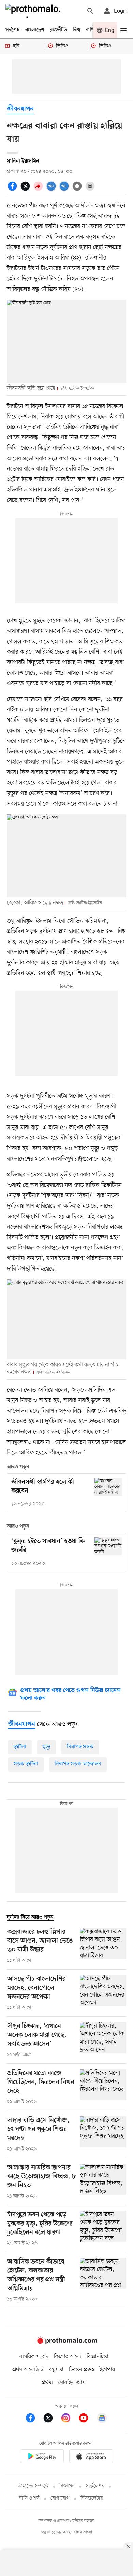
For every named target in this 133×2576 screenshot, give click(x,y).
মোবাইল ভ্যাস (72, 2383)
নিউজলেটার (92, 2498)
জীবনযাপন (20, 109)
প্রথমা (47, 2383)
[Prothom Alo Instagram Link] (69, 2419)
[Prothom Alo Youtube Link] (87, 2419)
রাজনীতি (58, 30)
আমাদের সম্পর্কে (33, 2486)
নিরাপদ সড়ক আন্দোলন (78, 1764)
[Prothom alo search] (90, 11)
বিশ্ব (76, 30)
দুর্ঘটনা (20, 1747)
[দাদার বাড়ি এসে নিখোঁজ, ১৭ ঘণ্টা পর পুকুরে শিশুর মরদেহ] (103, 2134)
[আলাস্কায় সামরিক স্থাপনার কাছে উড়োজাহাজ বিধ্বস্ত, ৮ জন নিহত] (103, 2182)
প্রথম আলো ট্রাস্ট (28, 2370)
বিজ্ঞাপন (67, 2486)
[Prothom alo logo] (66, 2342)
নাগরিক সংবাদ (34, 2357)
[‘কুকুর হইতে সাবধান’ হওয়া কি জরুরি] (108, 1546)
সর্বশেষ (13, 30)
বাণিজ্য (92, 30)
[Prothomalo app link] (42, 2457)
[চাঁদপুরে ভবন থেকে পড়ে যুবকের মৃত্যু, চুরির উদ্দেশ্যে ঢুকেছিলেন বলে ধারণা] (103, 2229)
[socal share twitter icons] (26, 190)
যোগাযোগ (60, 2498)
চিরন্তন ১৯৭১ (82, 2370)
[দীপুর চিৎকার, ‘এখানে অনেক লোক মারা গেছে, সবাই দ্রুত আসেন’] (103, 2040)
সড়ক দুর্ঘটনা (26, 1764)
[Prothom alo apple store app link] (91, 2457)
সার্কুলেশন (95, 2486)
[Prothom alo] (34, 11)
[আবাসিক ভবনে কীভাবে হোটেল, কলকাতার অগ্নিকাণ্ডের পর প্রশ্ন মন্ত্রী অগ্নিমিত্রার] (103, 2280)
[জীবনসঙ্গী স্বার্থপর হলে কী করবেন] (108, 1487)
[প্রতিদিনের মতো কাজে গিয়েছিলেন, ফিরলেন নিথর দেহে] (103, 2087)
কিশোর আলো (68, 2357)
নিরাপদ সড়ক (80, 1747)
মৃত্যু (47, 1747)
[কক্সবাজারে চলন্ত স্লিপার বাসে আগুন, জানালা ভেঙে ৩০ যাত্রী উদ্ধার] (103, 1946)
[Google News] (102, 2419)
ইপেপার (107, 2370)
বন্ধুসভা (56, 2370)
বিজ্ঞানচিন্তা (98, 2357)
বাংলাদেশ (35, 30)
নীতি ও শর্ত (29, 2498)
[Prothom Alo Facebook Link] (34, 2419)
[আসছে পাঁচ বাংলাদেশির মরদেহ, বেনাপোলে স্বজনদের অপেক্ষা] (103, 1993)
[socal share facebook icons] (13, 190)
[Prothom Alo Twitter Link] (51, 2419)
